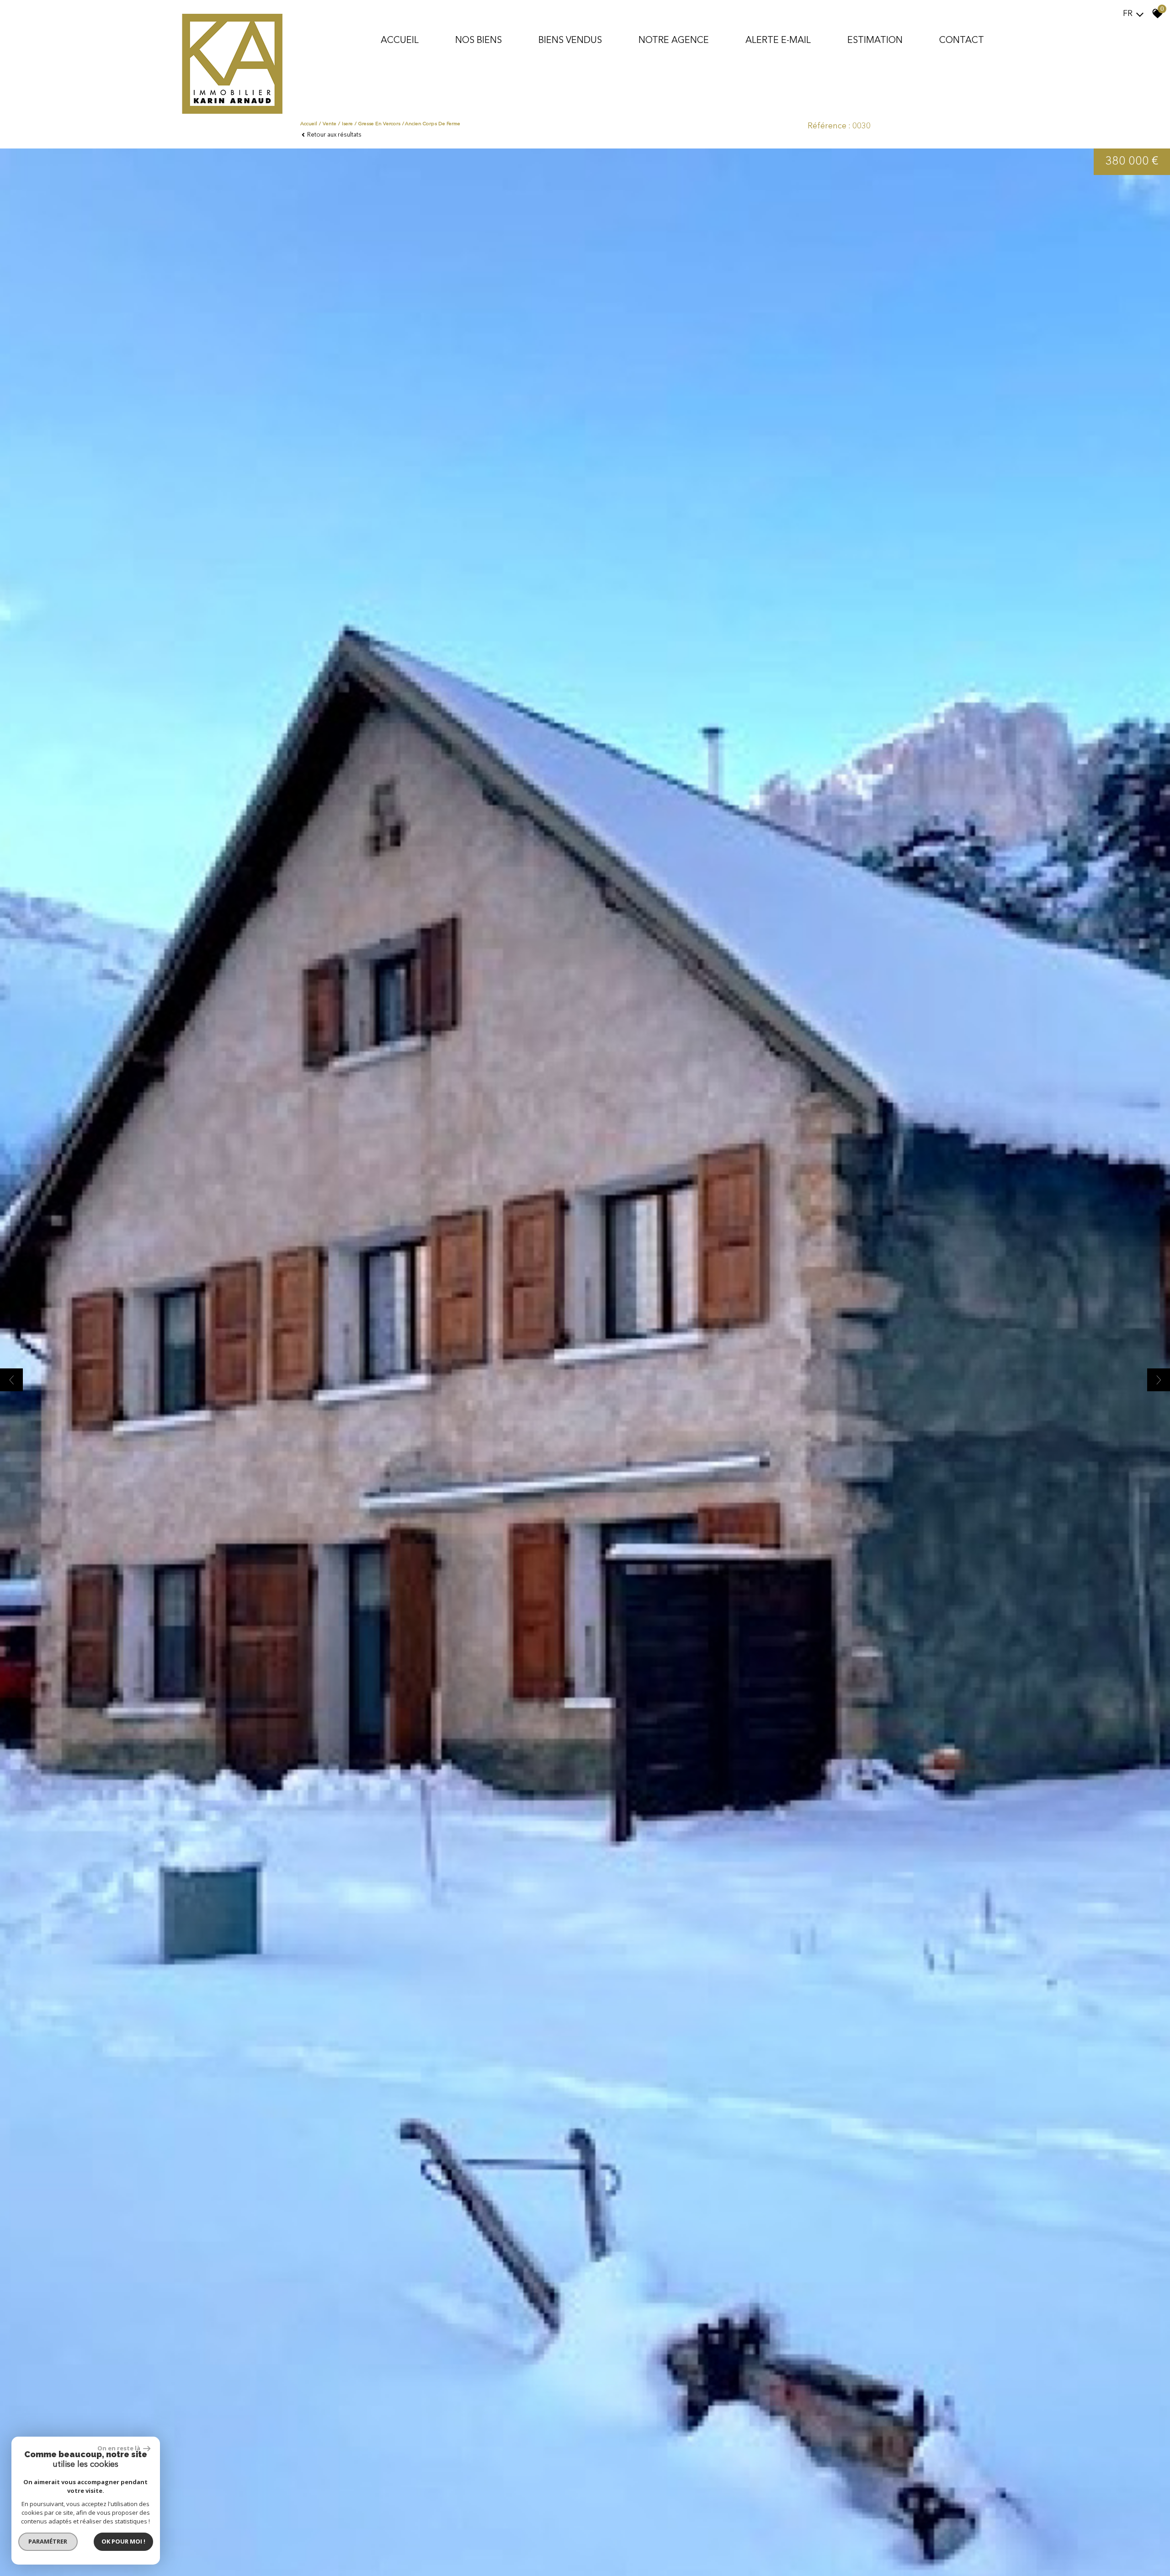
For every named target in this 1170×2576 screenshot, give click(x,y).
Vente (330, 124)
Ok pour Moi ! (123, 2541)
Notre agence (674, 41)
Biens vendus (570, 41)
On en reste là (119, 2448)
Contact (962, 41)
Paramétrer (48, 2541)
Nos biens (479, 41)
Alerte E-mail (778, 41)
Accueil (400, 41)
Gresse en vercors (379, 124)
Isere (347, 124)
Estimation (875, 41)
